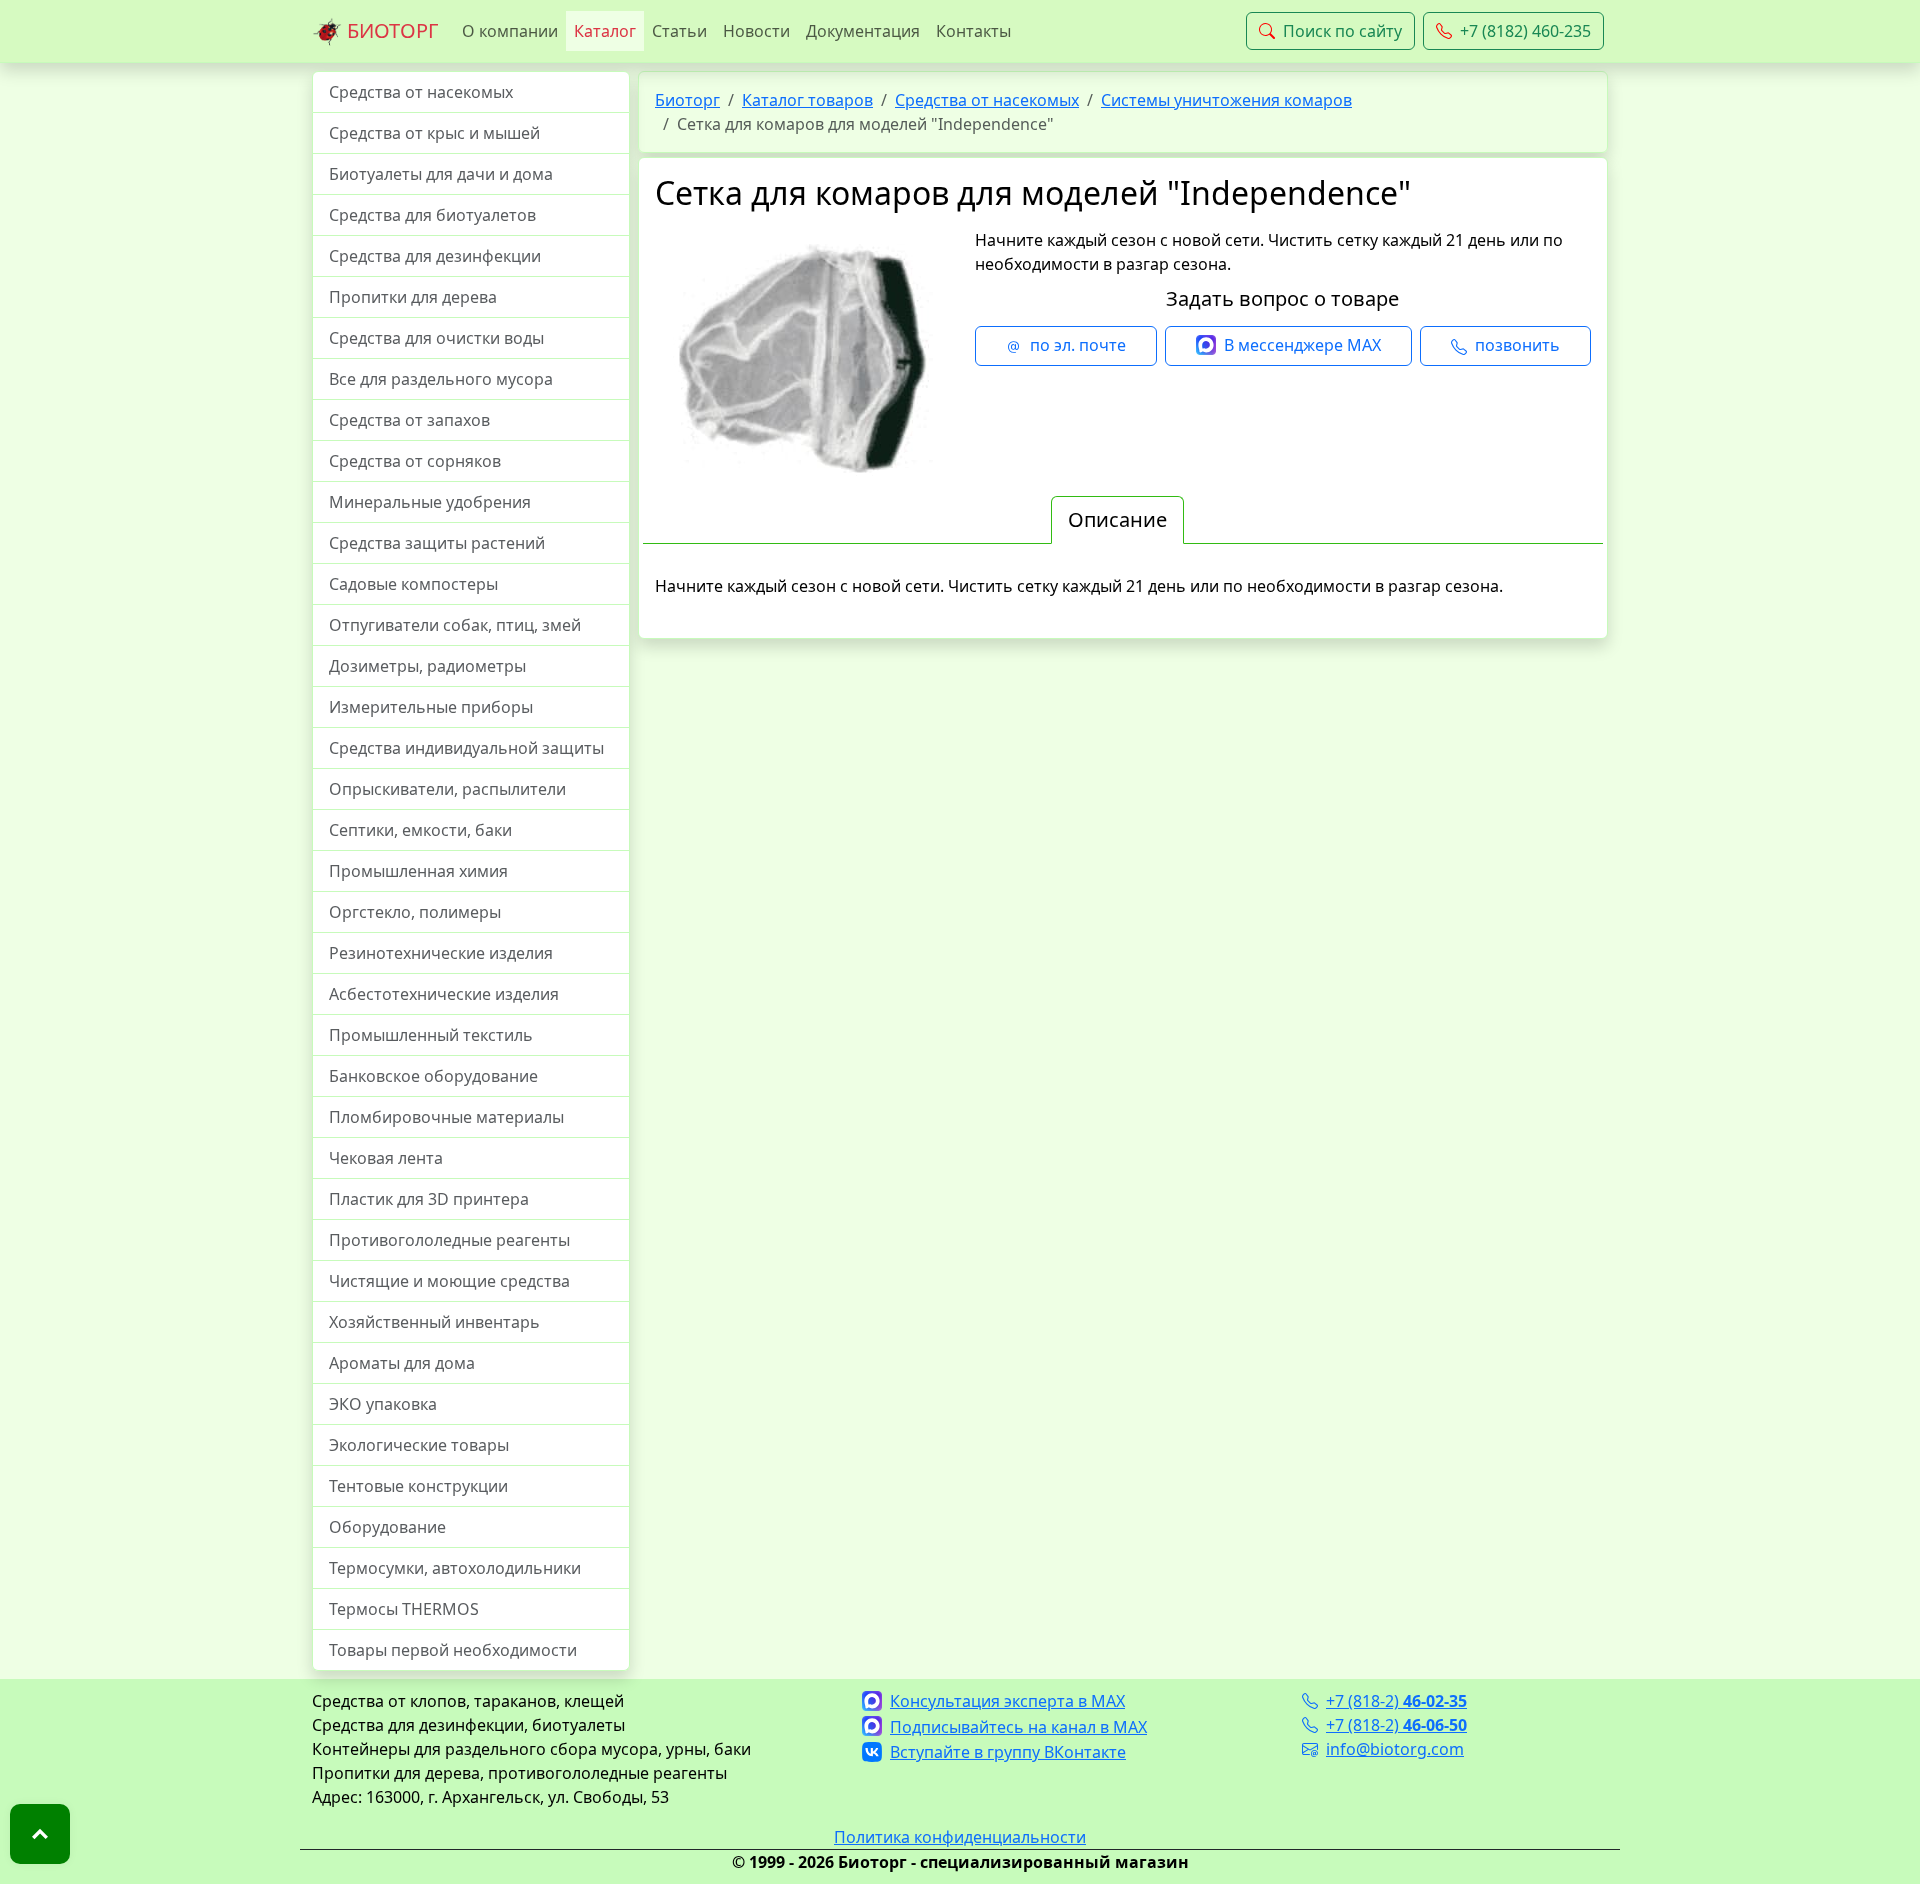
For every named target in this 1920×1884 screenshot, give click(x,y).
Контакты (973, 31)
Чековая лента (386, 1158)
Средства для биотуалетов (432, 215)
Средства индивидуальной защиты (466, 748)
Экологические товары (419, 1445)
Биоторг (687, 100)
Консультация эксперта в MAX (1007, 1701)
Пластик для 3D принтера (429, 1199)
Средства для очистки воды (436, 338)
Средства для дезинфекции (435, 256)
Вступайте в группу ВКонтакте (1008, 1752)
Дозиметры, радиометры (427, 666)
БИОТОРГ (390, 30)
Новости (756, 31)
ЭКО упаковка (383, 1404)
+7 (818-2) (1396, 1701)
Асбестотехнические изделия (444, 994)
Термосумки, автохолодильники (455, 1568)
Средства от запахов (409, 420)
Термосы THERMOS (404, 1609)
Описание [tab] (1117, 519)
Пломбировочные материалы (446, 1117)
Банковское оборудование (433, 1076)
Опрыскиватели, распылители (447, 789)
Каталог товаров (807, 100)
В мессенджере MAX (1302, 345)
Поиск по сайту (1342, 31)
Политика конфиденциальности (960, 1837)
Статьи (679, 31)
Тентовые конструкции (418, 1486)
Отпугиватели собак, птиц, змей (455, 625)
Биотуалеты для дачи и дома (441, 174)
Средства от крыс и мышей (434, 133)
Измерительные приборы (431, 707)
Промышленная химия (418, 871)
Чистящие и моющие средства (449, 1281)
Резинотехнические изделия (441, 953)
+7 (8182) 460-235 (1525, 31)
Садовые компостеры (413, 584)
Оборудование (387, 1527)
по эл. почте (1078, 345)
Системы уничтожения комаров (1226, 100)
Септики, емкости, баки (420, 830)
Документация (863, 31)
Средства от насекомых (421, 92)
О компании (510, 31)
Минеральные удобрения (430, 502)
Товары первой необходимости (453, 1650)
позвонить (1517, 345)
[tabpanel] (1123, 598)
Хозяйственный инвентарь (434, 1322)
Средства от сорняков (415, 461)
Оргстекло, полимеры (415, 912)
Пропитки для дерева (413, 297)
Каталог (605, 31)
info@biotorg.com (1395, 1749)
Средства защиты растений (437, 543)
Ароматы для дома (402, 1363)
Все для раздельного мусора (441, 379)
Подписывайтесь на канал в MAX (1018, 1727)
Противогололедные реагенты (449, 1240)
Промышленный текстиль (431, 1035)
